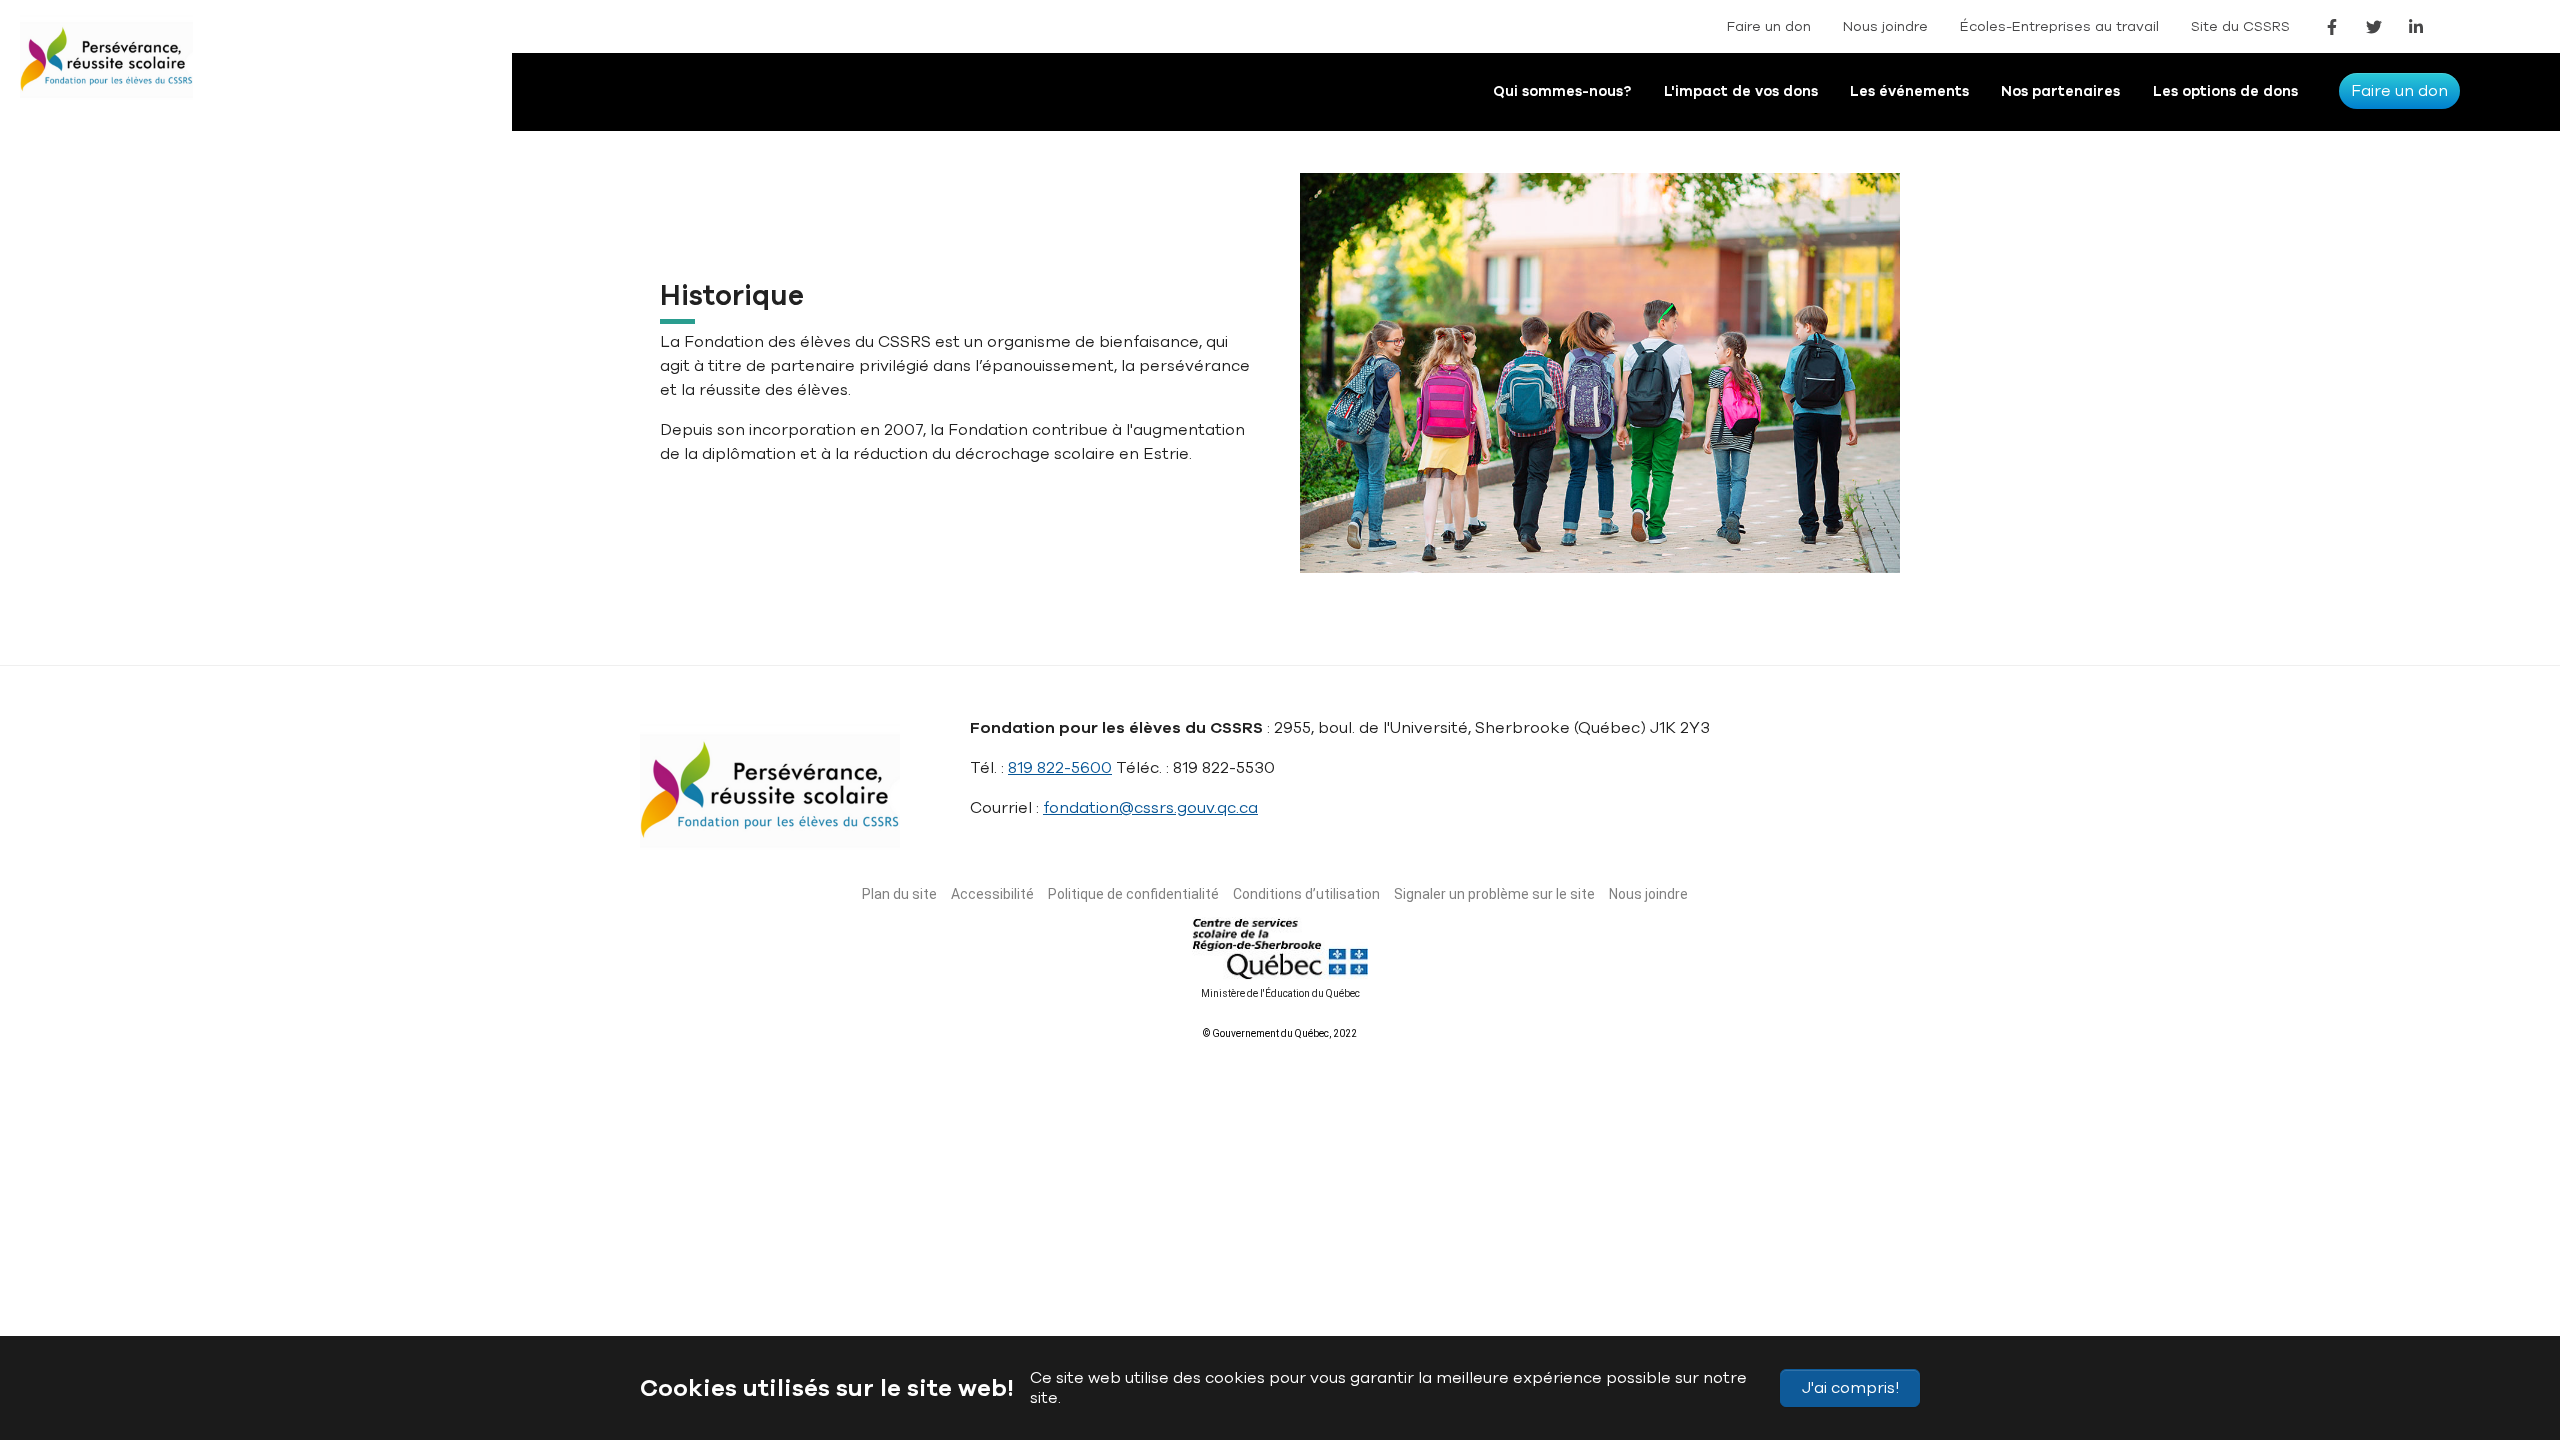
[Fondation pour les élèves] (125, 75)
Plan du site (899, 894)
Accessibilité (992, 894)
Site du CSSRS (2240, 26)
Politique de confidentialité (1133, 894)
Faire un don (1769, 26)
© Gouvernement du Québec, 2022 (1280, 1033)
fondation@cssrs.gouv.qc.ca (1150, 808)
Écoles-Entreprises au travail (2059, 26)
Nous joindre (1885, 26)
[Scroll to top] (2508, 1330)
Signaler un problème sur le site (1494, 894)
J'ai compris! (1850, 1388)
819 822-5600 (1060, 768)
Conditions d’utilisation (1306, 894)
